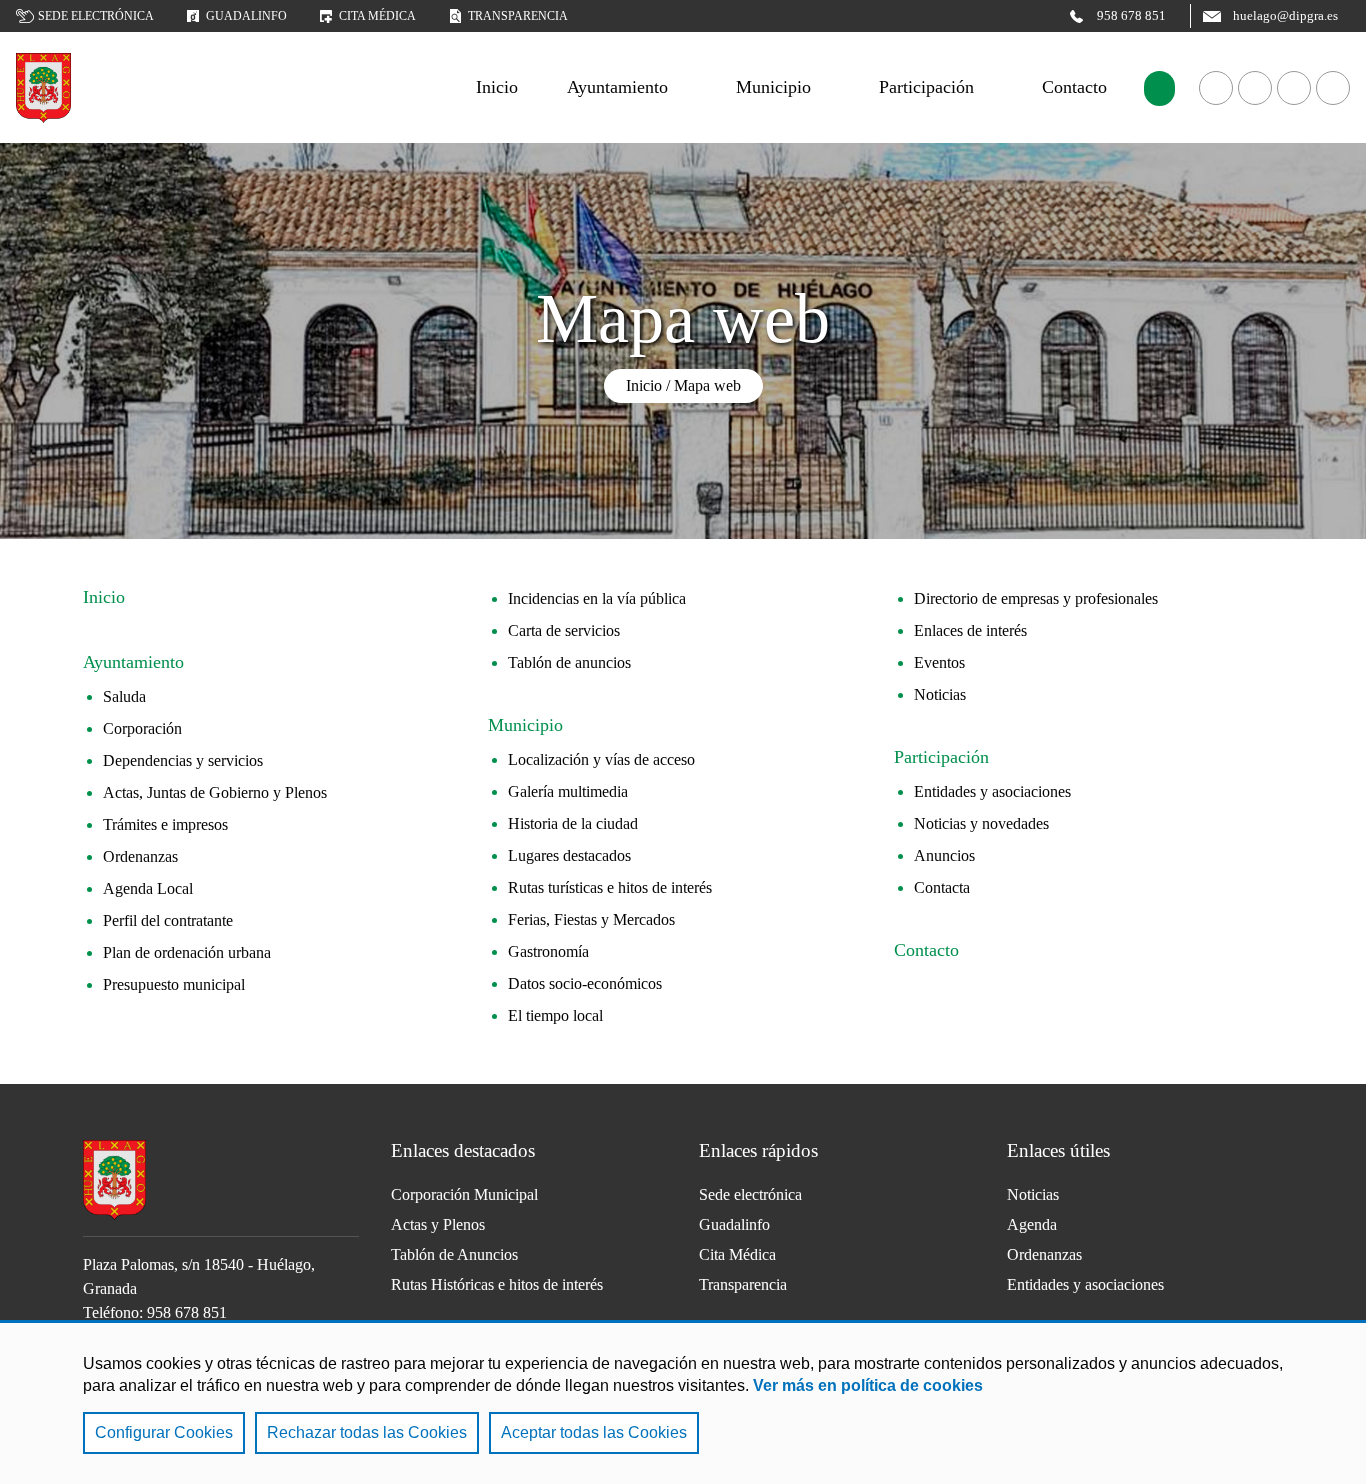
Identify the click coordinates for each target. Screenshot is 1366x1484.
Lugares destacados (569, 855)
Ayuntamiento (617, 87)
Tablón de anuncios (569, 662)
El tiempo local (555, 1015)
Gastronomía (548, 951)
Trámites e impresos (165, 824)
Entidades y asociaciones (992, 791)
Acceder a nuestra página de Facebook (1216, 88)
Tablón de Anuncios (454, 1254)
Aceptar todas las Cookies (594, 1432)
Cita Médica (737, 1254)
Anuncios (944, 855)
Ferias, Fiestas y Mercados (591, 919)
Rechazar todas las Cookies (367, 1432)
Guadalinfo (246, 16)
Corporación (142, 728)
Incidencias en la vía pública (597, 598)
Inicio (644, 385)
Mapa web (707, 385)
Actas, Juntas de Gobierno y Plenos (215, 792)
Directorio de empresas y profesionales (1036, 598)
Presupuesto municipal (174, 984)
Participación (926, 87)
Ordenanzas (140, 856)
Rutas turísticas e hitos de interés (610, 887)
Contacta (942, 887)
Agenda (1032, 1224)
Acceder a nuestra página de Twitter (1294, 88)
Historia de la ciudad (573, 823)
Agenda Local (148, 888)
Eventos (939, 662)
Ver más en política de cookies (868, 1385)
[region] (683, 1402)
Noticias (940, 694)
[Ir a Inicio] (43, 88)
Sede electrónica (96, 16)
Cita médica (377, 16)
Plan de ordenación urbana (187, 952)
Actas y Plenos (438, 1224)
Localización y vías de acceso (601, 759)
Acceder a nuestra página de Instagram (1333, 88)
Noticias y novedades (981, 823)
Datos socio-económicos (585, 983)
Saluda (124, 696)
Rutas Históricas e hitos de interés (497, 1284)
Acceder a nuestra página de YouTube (1255, 88)
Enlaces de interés (970, 630)
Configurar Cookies (164, 1432)
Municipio (773, 87)
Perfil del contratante (168, 920)
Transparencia (518, 16)
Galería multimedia (568, 791)
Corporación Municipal (464, 1194)
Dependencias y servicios (183, 760)
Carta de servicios (564, 630)
